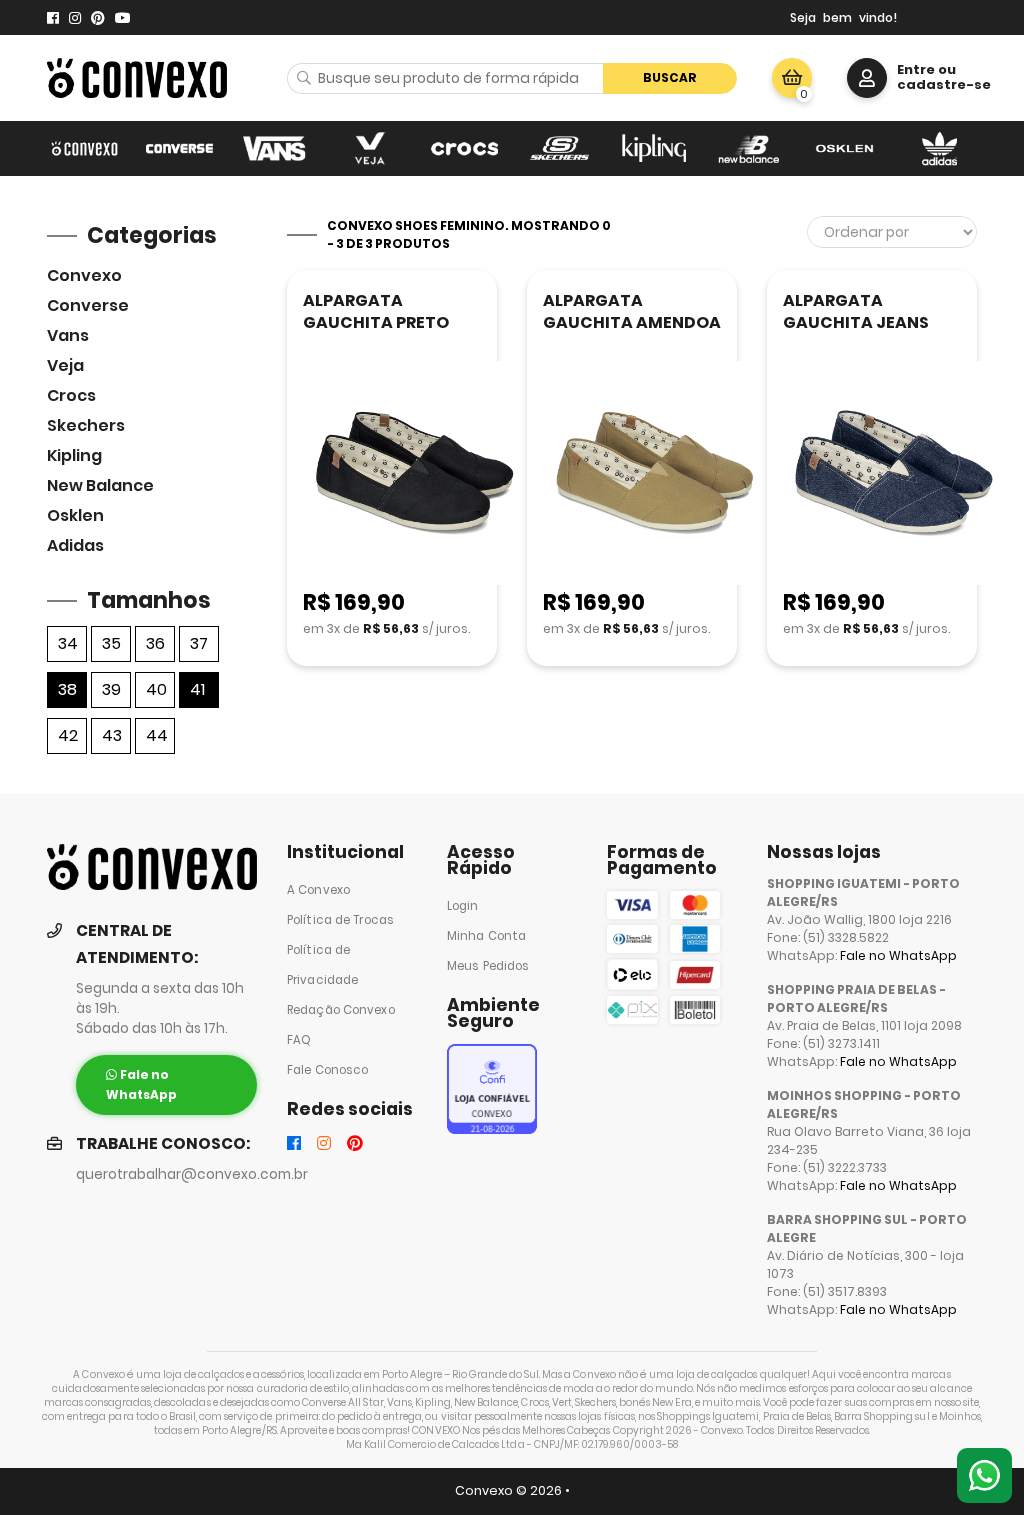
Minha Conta (486, 936)
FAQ (299, 1040)
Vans (68, 335)
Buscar (670, 77)
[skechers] (559, 148)
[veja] (369, 148)
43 (112, 735)
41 (197, 689)
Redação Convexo (341, 1010)
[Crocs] (464, 148)
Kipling (74, 455)
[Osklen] (844, 148)
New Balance (100, 485)
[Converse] (179, 148)
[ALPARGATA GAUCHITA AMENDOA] (654, 474)
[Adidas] (939, 148)
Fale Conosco (327, 1070)
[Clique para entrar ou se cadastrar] (867, 78)
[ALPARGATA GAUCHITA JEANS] (894, 474)
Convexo (84, 275)
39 (111, 689)
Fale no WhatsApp (898, 955)
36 (155, 643)
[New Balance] (749, 148)
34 (68, 643)
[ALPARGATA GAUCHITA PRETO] (414, 474)
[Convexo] (84, 148)
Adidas (75, 545)
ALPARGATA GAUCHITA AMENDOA (632, 311)
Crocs (71, 395)
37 (199, 643)
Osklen (75, 515)
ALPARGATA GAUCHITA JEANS (856, 311)
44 (157, 735)
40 (156, 689)
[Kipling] (654, 148)
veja (65, 365)
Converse (88, 305)
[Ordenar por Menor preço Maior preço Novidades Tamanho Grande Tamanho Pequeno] (892, 232)
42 (68, 735)
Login (463, 906)
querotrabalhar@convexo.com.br (192, 1174)
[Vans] (274, 148)
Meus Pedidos (488, 966)
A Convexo (318, 890)
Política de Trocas (340, 920)
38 (67, 689)
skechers (86, 425)
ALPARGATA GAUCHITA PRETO (376, 311)
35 (111, 643)
